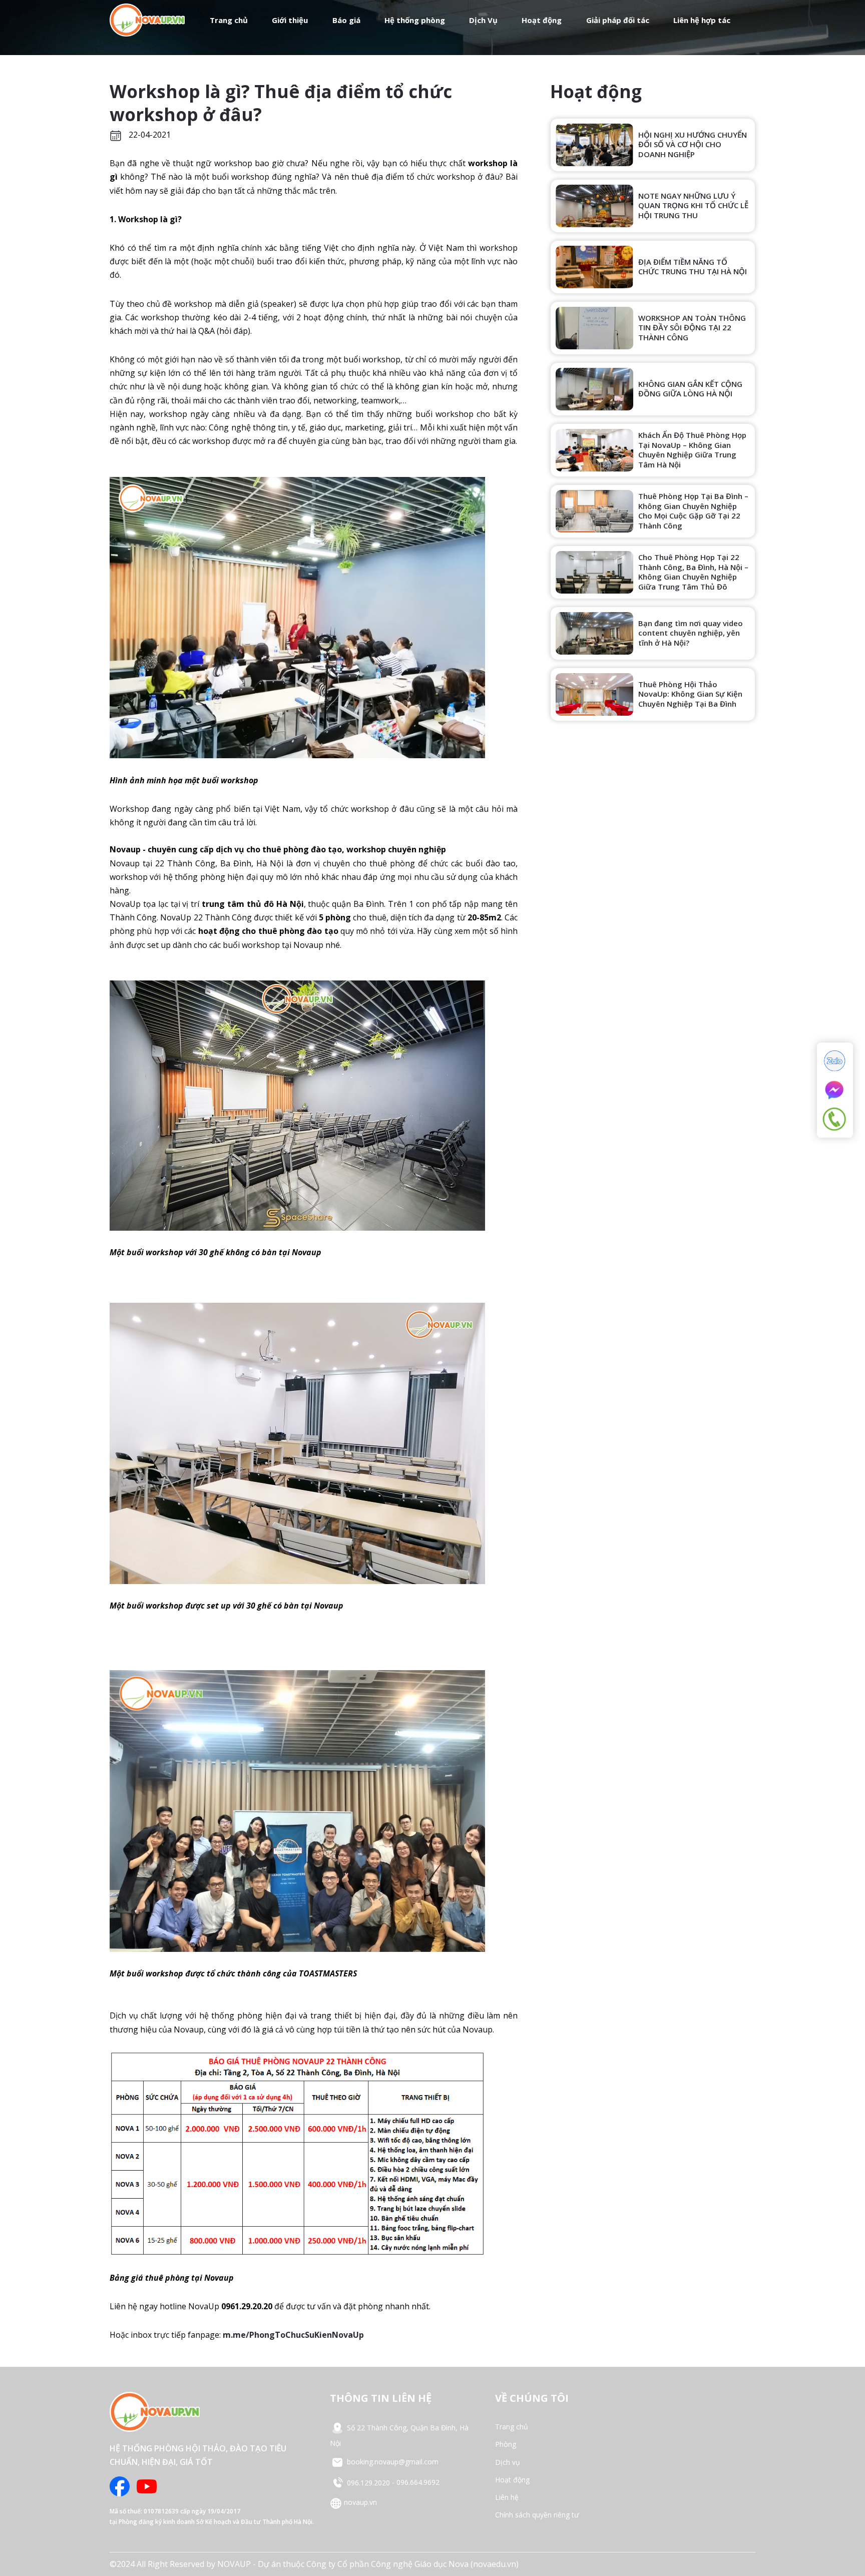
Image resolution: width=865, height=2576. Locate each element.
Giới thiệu (290, 20)
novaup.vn (359, 2502)
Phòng (506, 2444)
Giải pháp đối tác (618, 20)
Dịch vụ (508, 2462)
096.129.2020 (368, 2483)
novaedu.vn (495, 2564)
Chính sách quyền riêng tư (537, 2515)
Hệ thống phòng (415, 20)
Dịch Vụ (483, 20)
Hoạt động (542, 20)
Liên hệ (507, 2497)
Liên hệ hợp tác (702, 20)
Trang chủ (229, 20)
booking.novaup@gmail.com (392, 2462)
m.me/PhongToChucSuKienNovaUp (293, 2335)
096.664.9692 (418, 2483)
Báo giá (346, 20)
